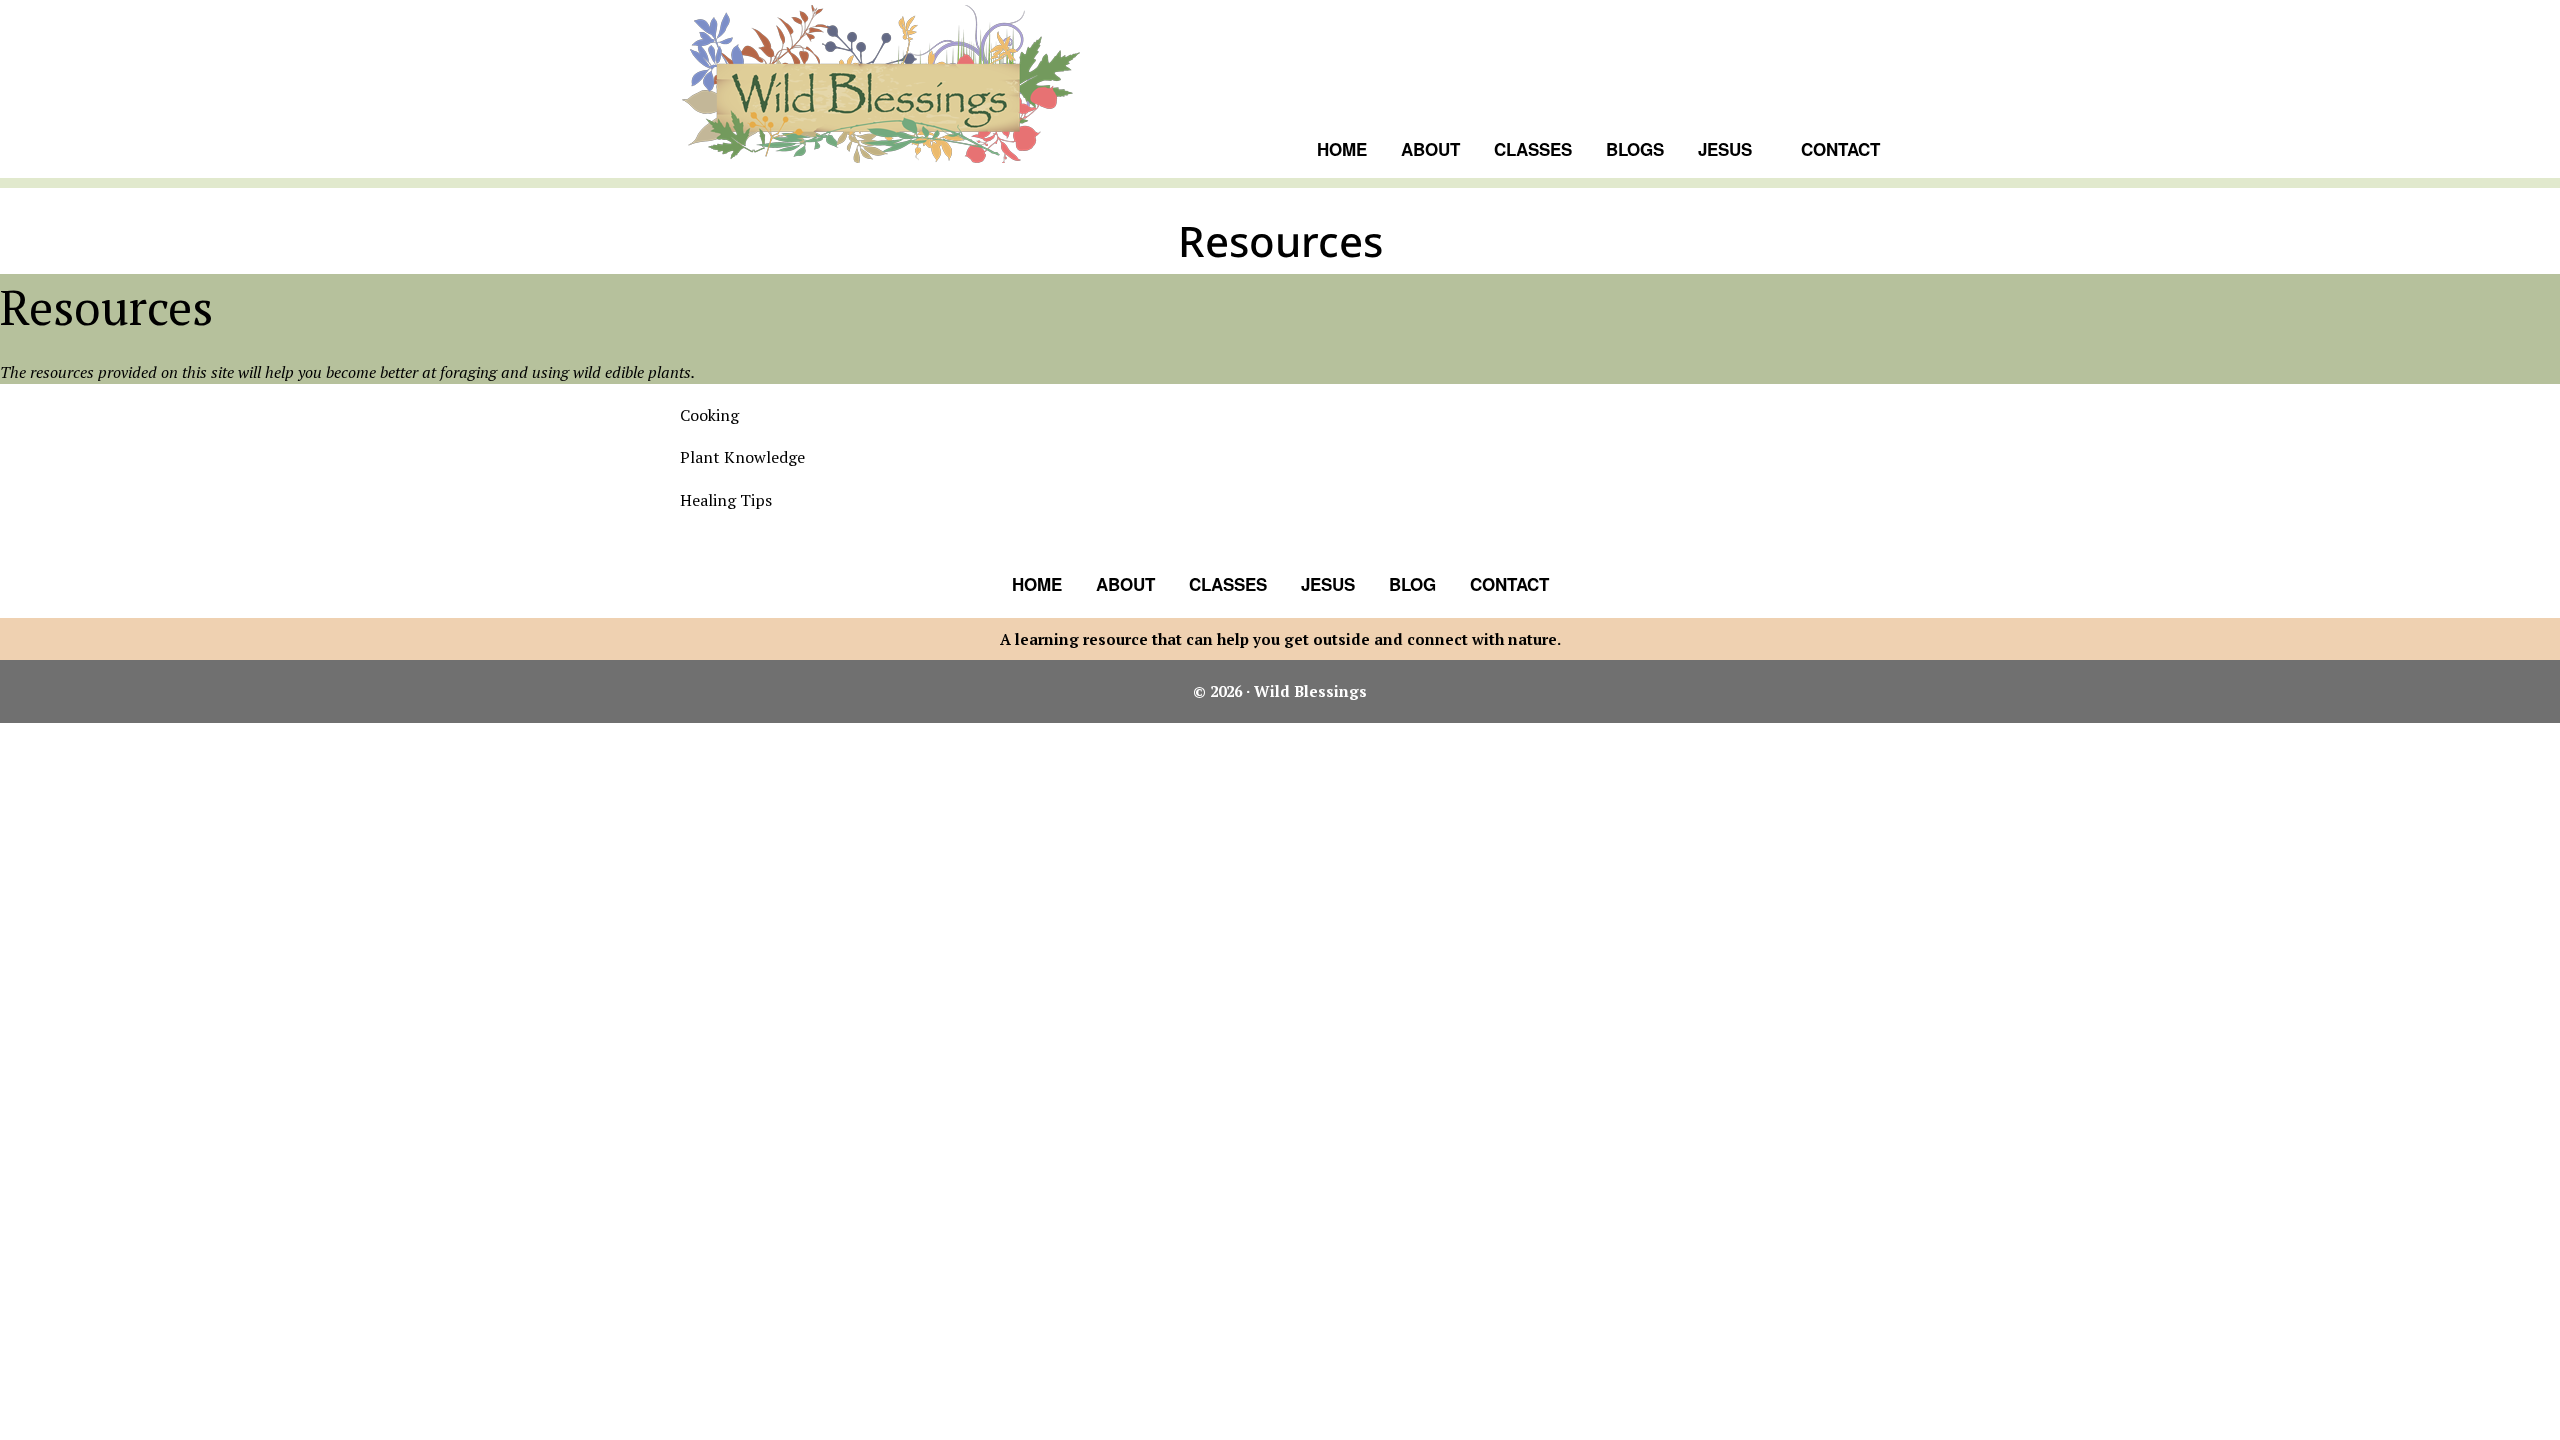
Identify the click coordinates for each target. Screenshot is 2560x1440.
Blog (1412, 584)
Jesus (1328, 584)
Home (1037, 584)
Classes (1228, 584)
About (1125, 584)
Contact (1509, 584)
